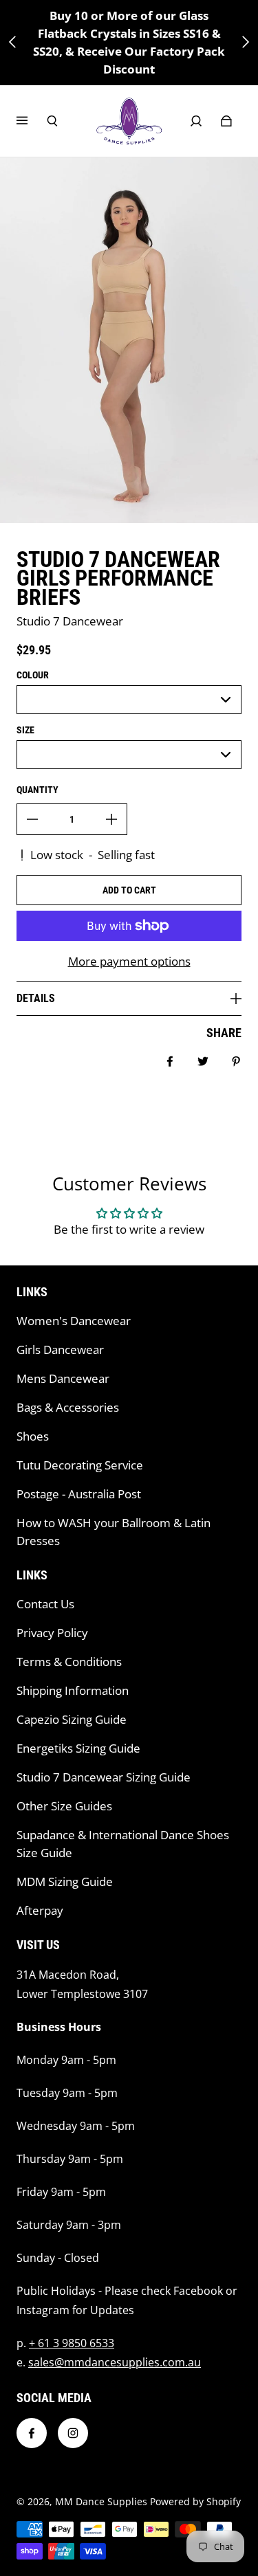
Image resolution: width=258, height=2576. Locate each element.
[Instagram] (73, 2433)
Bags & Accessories (68, 1407)
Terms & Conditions (69, 1662)
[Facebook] (32, 2433)
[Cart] (226, 121)
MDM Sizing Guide (65, 1881)
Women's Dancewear (74, 1321)
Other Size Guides (64, 1806)
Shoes (33, 1436)
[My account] (196, 121)
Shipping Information (73, 1690)
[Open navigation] (32, 121)
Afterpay (40, 1910)
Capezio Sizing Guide (72, 1719)
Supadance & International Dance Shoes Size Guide (123, 1844)
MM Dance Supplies (101, 2501)
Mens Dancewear (63, 1378)
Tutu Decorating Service (80, 1465)
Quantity (37, 790)
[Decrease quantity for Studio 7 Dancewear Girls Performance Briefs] (32, 819)
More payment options (129, 961)
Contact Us (45, 1604)
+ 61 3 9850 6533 (72, 2343)
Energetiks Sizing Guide (78, 1748)
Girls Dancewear (60, 1350)
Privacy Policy (52, 1633)
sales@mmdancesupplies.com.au (115, 2362)
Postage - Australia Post (79, 1494)
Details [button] (36, 998)
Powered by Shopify (195, 2501)
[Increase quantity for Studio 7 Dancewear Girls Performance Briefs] (111, 819)
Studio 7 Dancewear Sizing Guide (104, 1777)
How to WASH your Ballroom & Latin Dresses (114, 1532)
